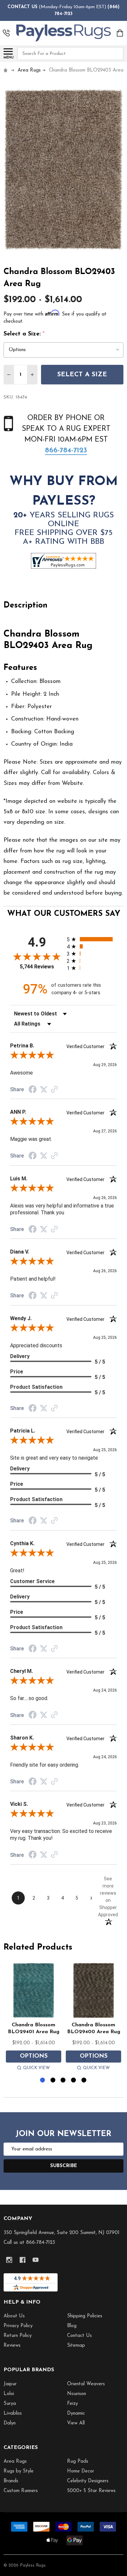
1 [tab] (43, 2080)
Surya (10, 2404)
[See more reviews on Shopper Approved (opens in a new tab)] (54, 1090)
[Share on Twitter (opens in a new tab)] (44, 1090)
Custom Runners (21, 2491)
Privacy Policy (18, 2326)
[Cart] (120, 33)
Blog (72, 2326)
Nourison (77, 2394)
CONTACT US (22, 7)
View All (76, 2423)
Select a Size (82, 375)
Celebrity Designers (88, 2481)
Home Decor (81, 2471)
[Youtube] (36, 2260)
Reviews (12, 2346)
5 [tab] (84, 2080)
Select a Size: (24, 334)
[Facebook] (23, 2260)
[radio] (92, 939)
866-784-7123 (66, 451)
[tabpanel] (34, 2018)
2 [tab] (53, 2080)
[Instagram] (9, 2260)
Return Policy (18, 2336)
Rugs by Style (19, 2471)
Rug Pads (78, 2462)
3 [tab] (63, 2080)
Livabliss (13, 2414)
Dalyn (10, 2423)
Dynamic (76, 2414)
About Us (14, 2316)
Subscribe (64, 2166)
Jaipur (10, 2384)
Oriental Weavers (86, 2384)
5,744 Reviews (37, 967)
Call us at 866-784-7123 (29, 2243)
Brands (11, 2481)
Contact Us (79, 2336)
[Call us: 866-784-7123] (6, 33)
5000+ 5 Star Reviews (91, 2491)
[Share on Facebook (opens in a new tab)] (33, 1090)
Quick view (36, 2068)
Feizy (72, 2404)
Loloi (9, 2394)
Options (34, 2056)
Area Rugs (15, 2462)
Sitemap (76, 2346)
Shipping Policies (85, 2316)
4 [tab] (74, 2080)
